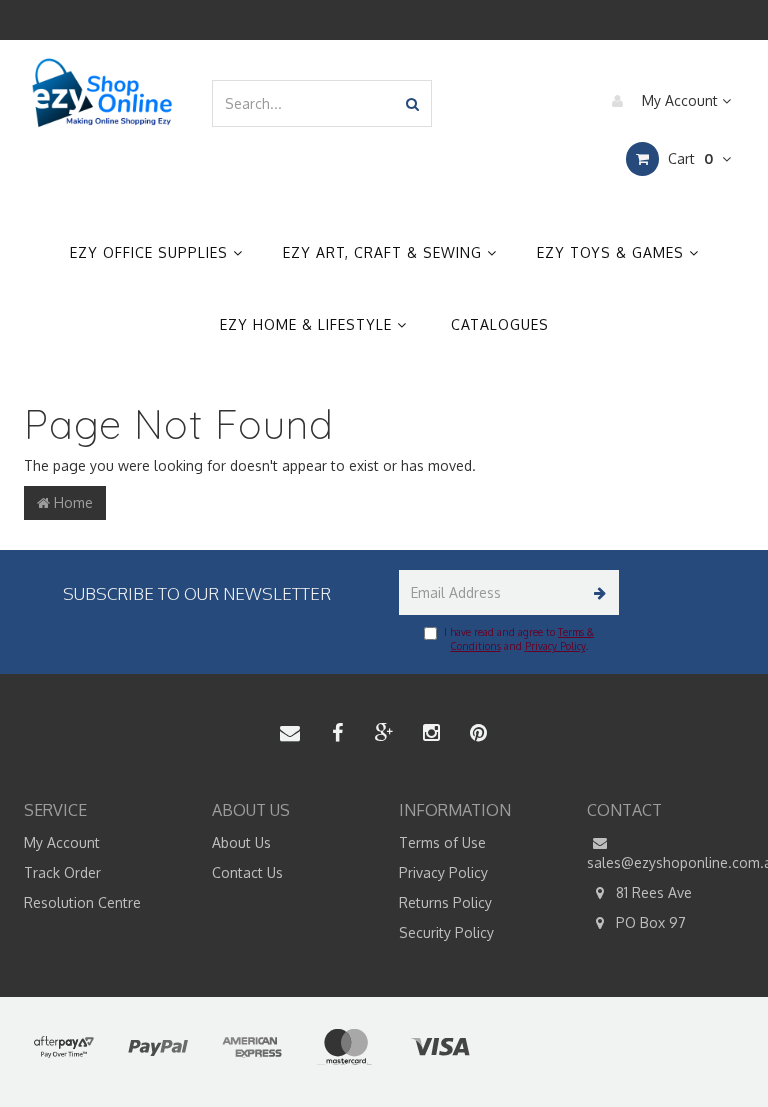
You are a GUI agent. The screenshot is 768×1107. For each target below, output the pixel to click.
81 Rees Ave (652, 892)
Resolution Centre (82, 902)
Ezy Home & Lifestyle (308, 324)
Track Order (62, 872)
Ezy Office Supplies (151, 252)
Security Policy (446, 932)
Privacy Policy (555, 646)
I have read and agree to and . (519, 639)
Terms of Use (442, 842)
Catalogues (500, 324)
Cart (688, 158)
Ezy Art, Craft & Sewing (385, 252)
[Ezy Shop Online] (102, 92)
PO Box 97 (649, 922)
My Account (680, 100)
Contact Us (247, 872)
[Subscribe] (596, 592)
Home (71, 502)
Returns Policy (445, 902)
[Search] (412, 103)
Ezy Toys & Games (613, 252)
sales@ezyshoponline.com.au (666, 862)
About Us (241, 842)
